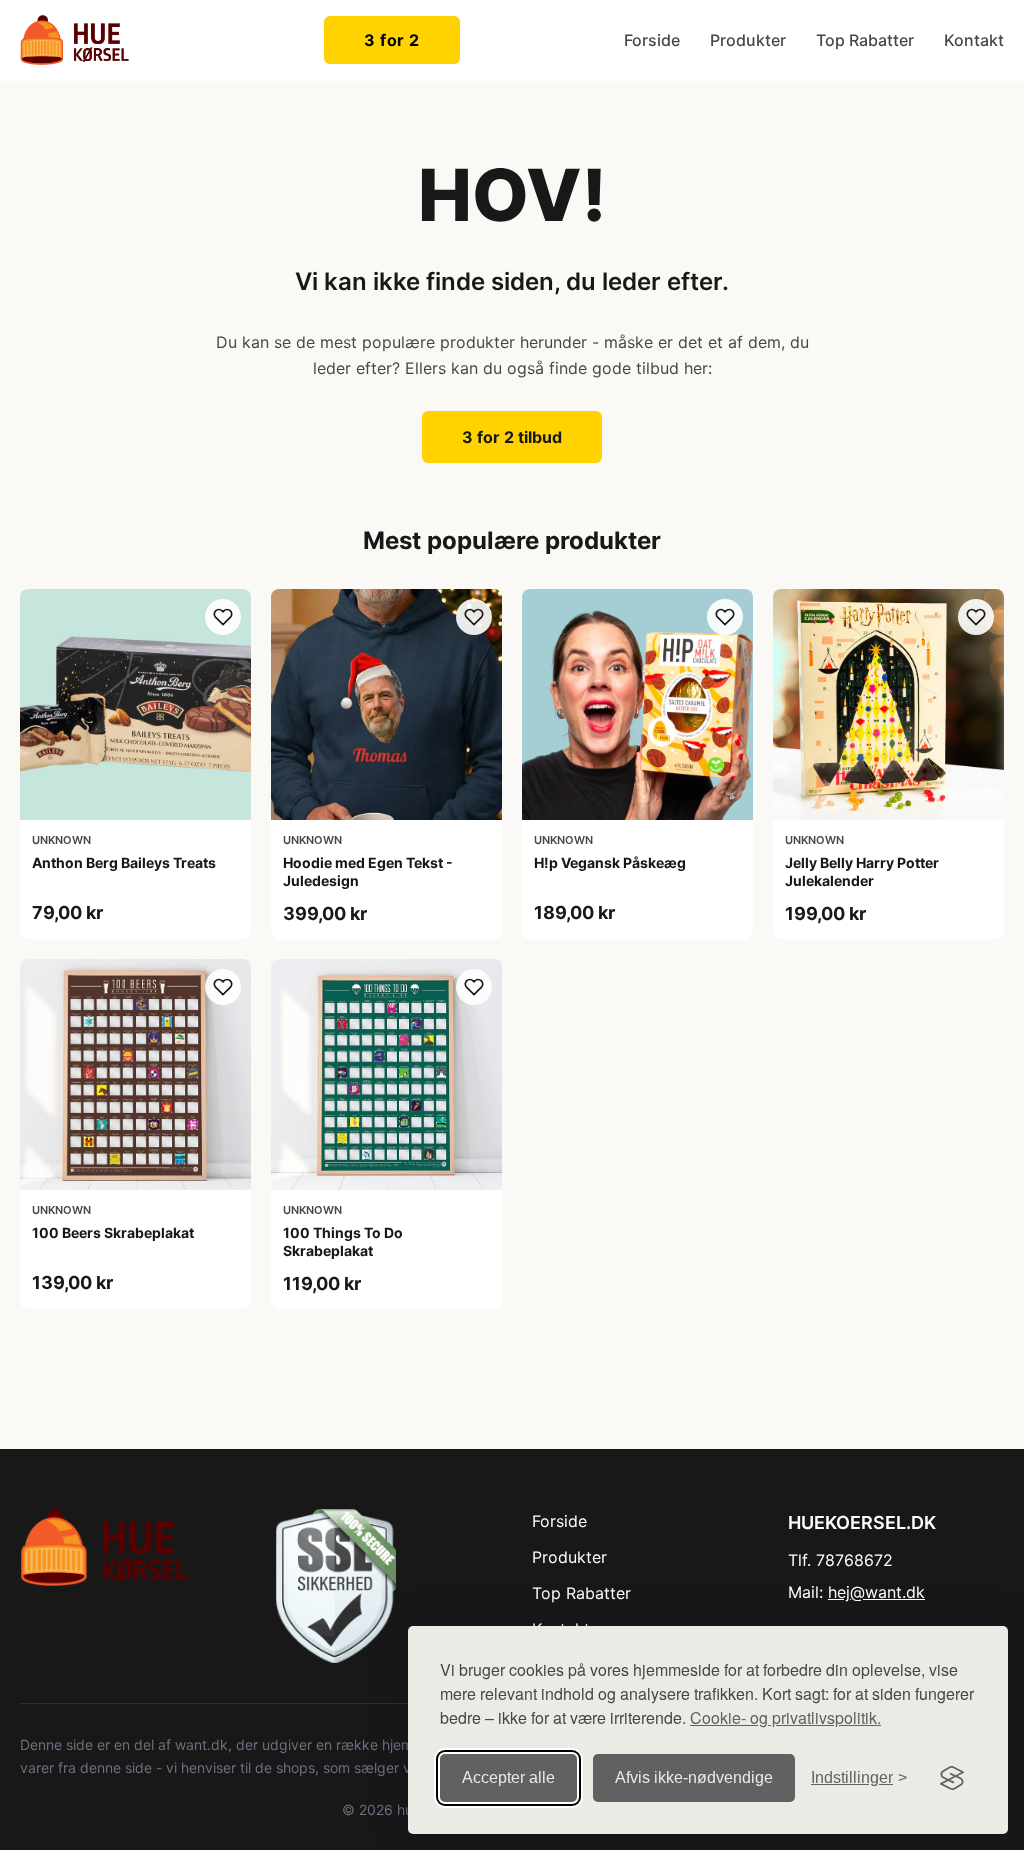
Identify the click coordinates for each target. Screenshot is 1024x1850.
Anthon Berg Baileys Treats (124, 862)
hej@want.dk (876, 1592)
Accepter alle (508, 1777)
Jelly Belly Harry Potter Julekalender (862, 871)
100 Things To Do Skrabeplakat (343, 1241)
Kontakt (974, 40)
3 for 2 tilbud (512, 437)
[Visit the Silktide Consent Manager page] (952, 1778)
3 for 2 (392, 40)
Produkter (748, 40)
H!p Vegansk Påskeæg (610, 862)
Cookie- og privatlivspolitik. (785, 1717)
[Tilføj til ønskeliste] (223, 617)
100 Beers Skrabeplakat (113, 1232)
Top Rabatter (865, 40)
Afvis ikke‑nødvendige (694, 1777)
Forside (652, 40)
